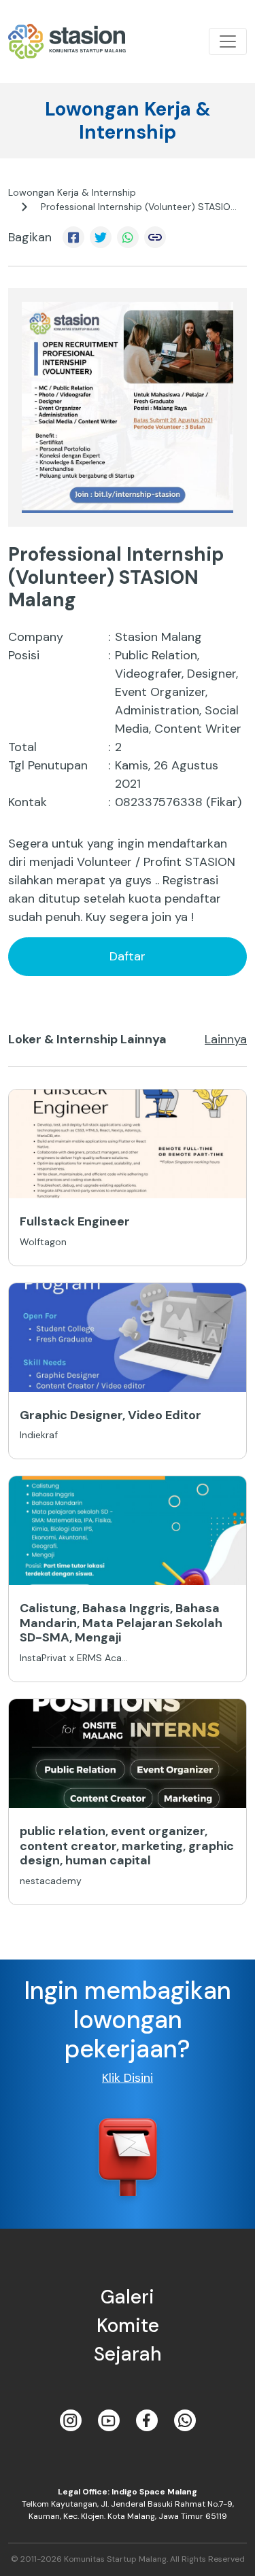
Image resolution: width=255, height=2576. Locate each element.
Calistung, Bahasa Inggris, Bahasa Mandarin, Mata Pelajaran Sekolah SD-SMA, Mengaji (121, 1623)
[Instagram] (71, 2420)
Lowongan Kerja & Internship (72, 192)
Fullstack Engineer (75, 1221)
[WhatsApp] (185, 2420)
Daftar (128, 956)
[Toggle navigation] (228, 41)
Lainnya (226, 1039)
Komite (128, 2326)
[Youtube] (109, 2420)
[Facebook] (147, 2420)
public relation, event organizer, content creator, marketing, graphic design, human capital (127, 1846)
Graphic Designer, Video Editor (111, 1415)
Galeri (128, 2297)
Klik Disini (128, 2078)
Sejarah (128, 2354)
